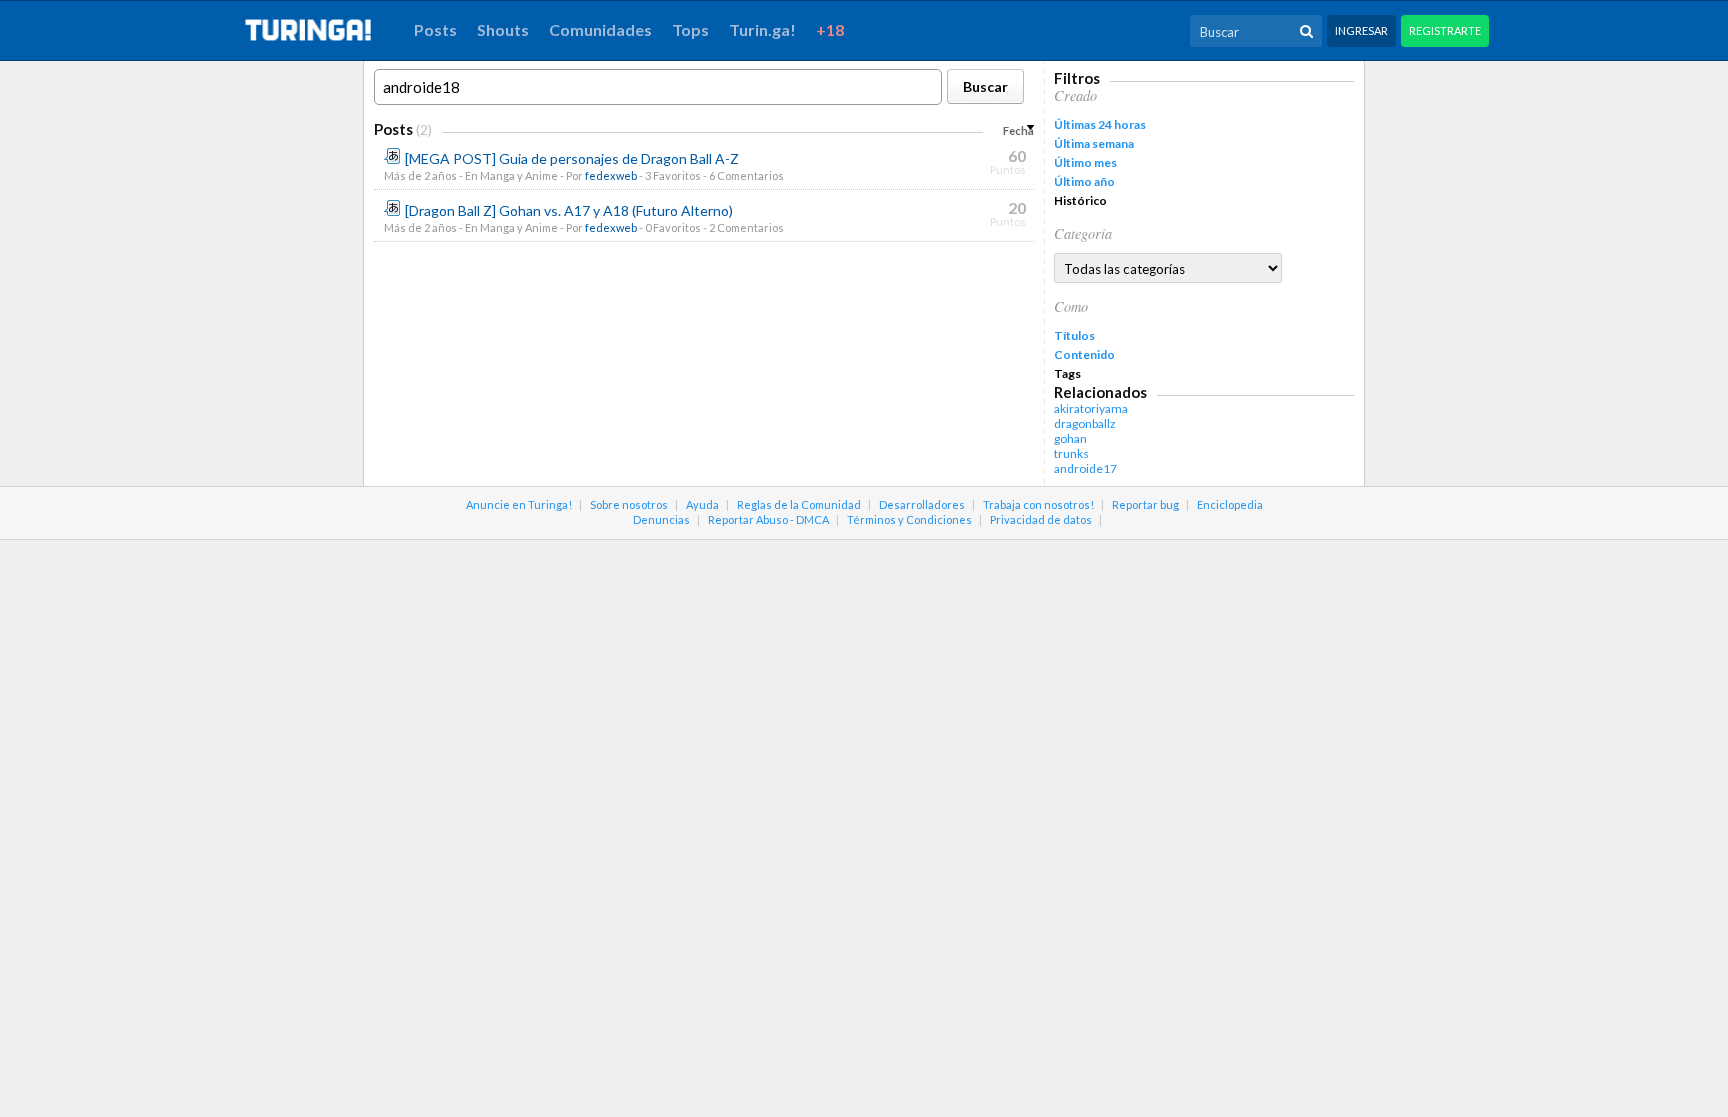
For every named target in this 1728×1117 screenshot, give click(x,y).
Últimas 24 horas (1100, 124)
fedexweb (611, 175)
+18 (830, 29)
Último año (1084, 181)
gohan (1070, 438)
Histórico (1080, 200)
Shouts (503, 29)
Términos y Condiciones (909, 519)
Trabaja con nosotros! (1038, 504)
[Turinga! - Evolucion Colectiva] (319, 30)
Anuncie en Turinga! (519, 504)
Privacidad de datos (1041, 519)
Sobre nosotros (629, 504)
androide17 (1085, 468)
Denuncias (661, 519)
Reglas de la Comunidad (799, 504)
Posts (435, 29)
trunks (1071, 453)
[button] (985, 86)
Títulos (1074, 335)
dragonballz (1085, 423)
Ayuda (702, 504)
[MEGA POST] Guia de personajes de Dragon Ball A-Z (572, 158)
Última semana (1094, 143)
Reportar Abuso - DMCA (768, 519)
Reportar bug (1145, 504)
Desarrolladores (922, 504)
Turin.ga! (762, 29)
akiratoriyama (1091, 408)
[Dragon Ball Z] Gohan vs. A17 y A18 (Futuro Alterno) (569, 210)
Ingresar (1361, 30)
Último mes (1085, 162)
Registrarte (1445, 30)
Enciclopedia (1230, 504)
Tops (690, 29)
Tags (1067, 373)
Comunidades (600, 29)
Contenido (1084, 354)
